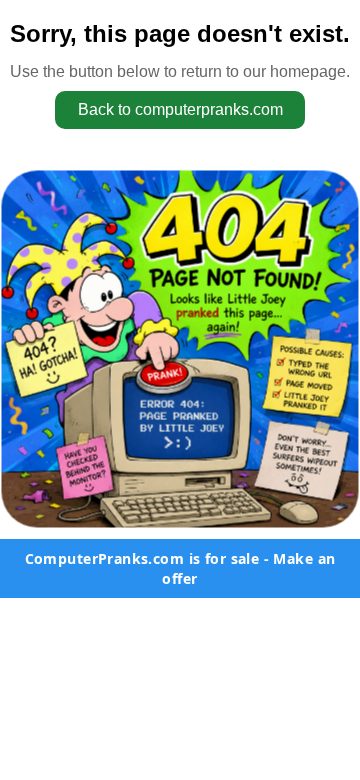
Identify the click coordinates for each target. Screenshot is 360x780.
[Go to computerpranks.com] (180, 349)
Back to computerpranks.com (180, 109)
